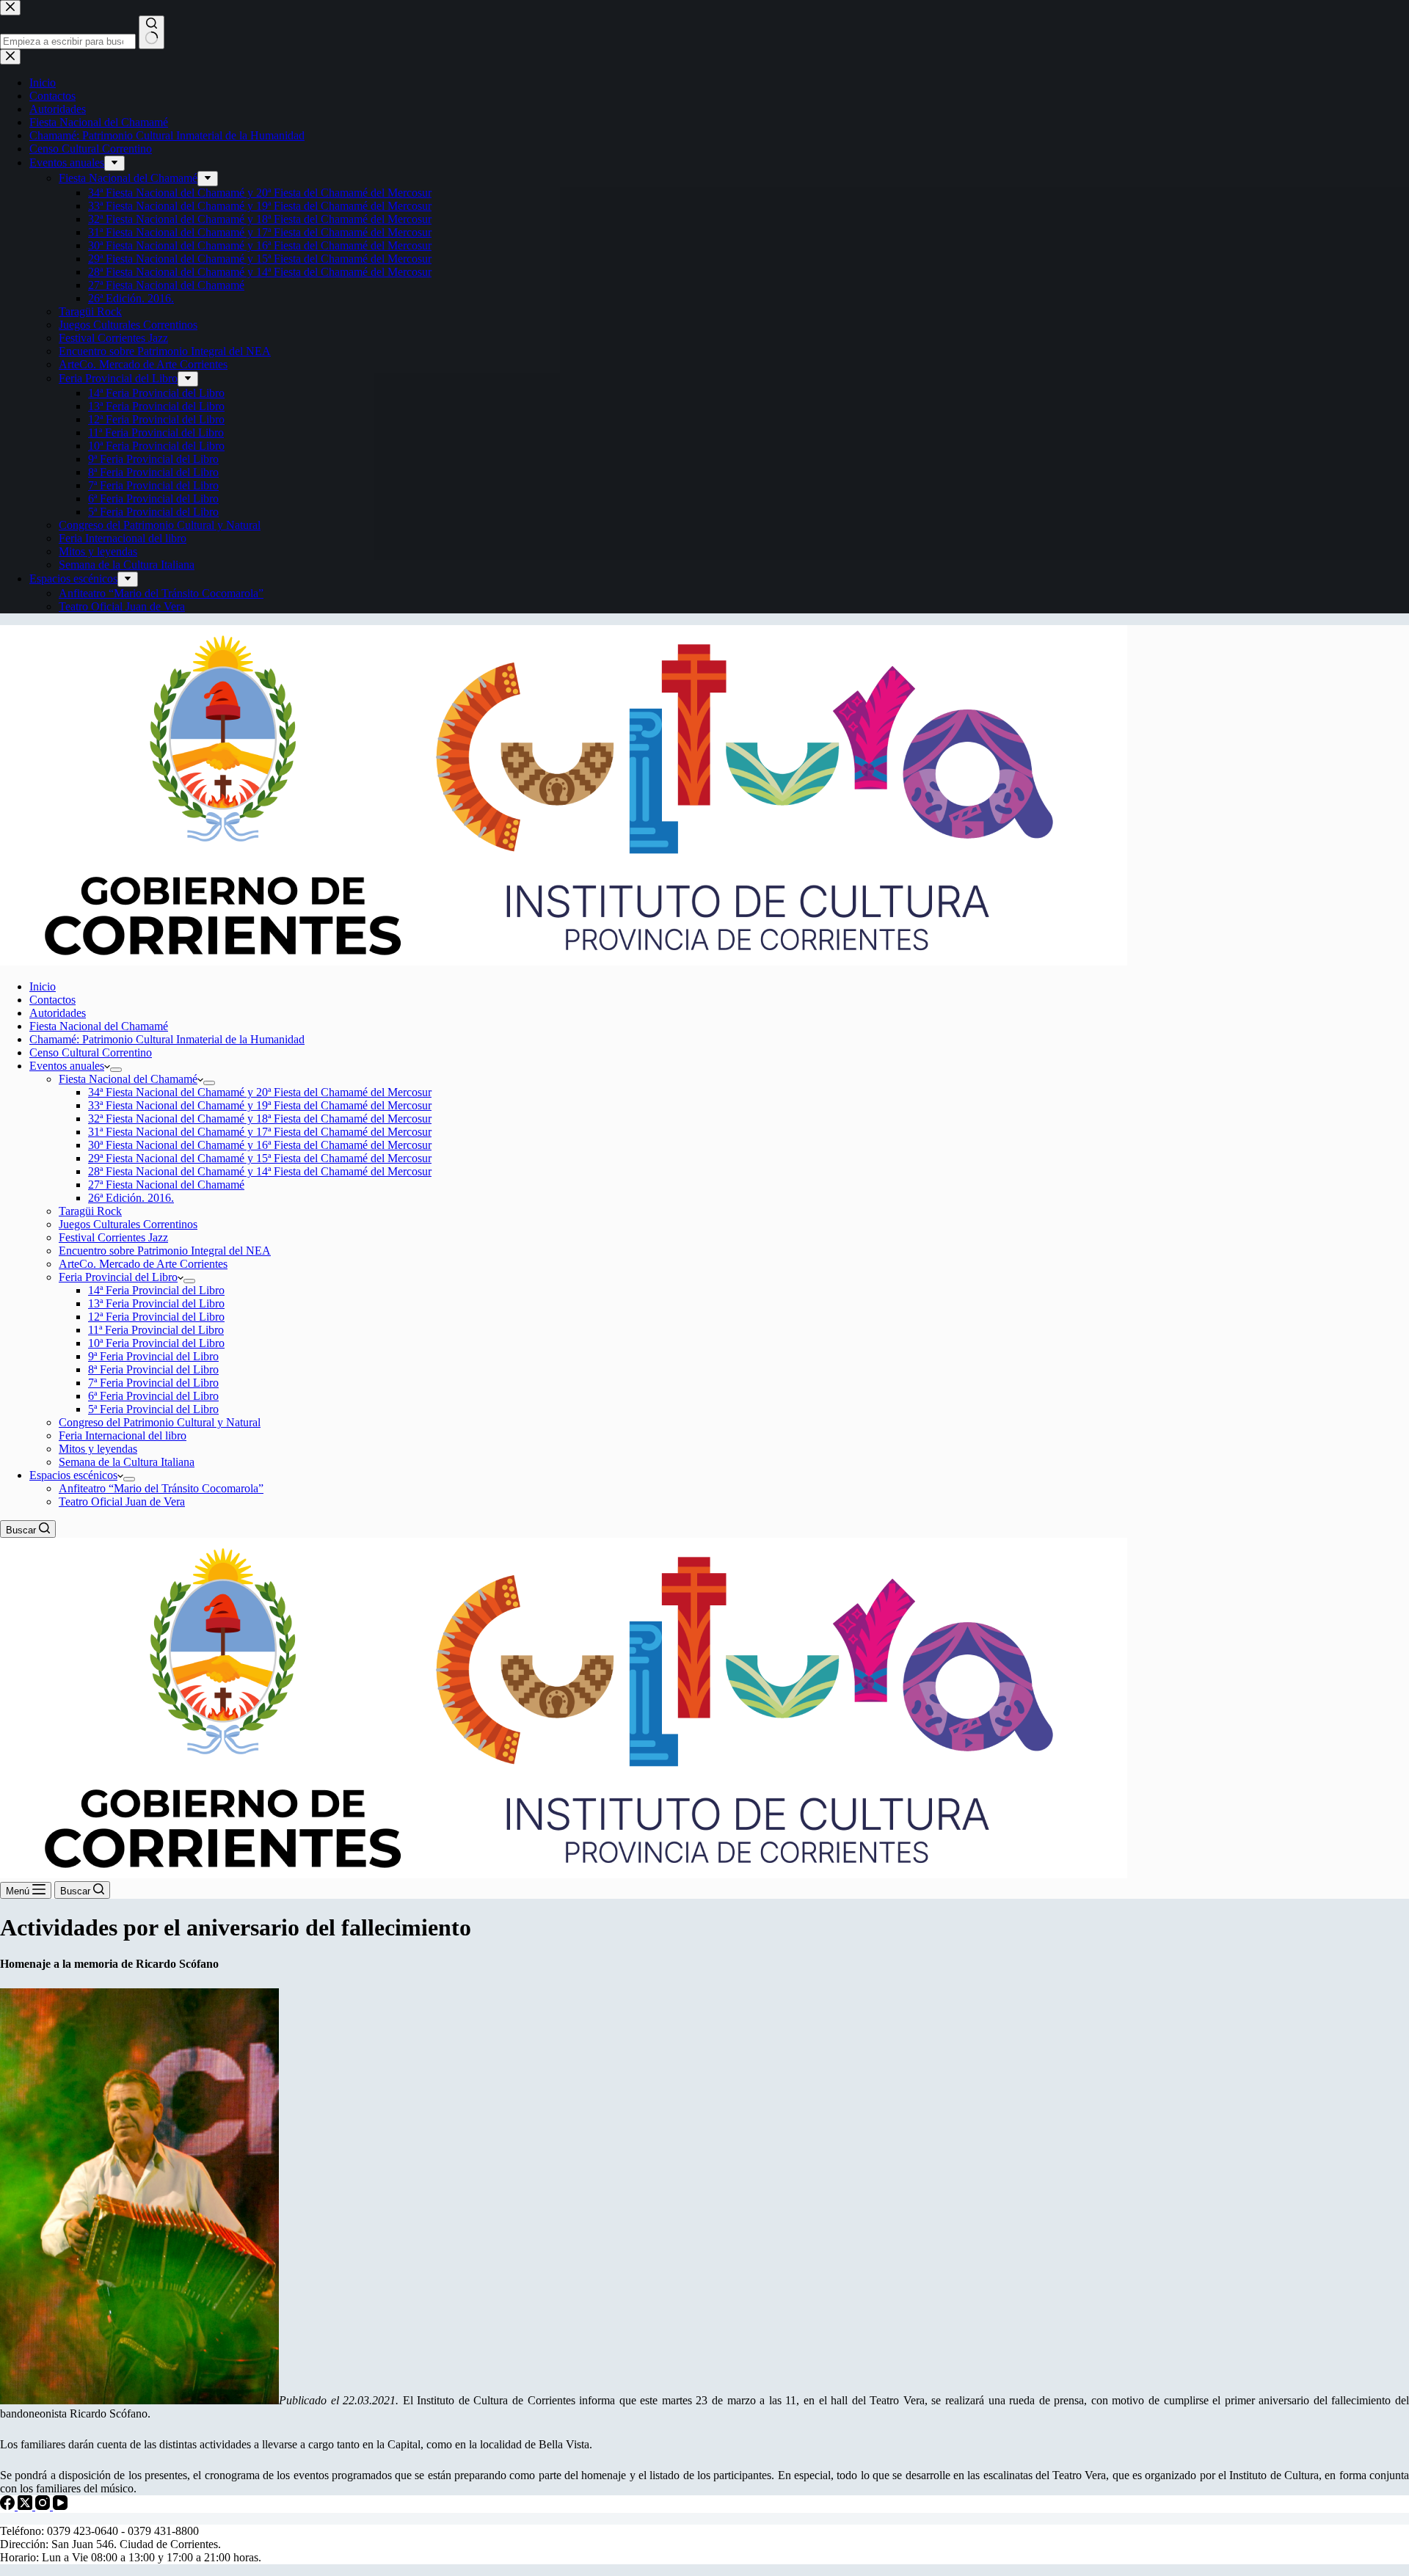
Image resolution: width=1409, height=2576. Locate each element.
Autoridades (58, 1013)
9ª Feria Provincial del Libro (153, 1356)
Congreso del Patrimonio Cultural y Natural (160, 1422)
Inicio (43, 986)
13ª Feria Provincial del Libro (156, 1303)
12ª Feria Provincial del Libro (156, 1317)
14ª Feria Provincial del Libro (156, 1290)
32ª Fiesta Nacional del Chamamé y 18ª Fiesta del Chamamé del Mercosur (260, 1119)
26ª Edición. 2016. (131, 1198)
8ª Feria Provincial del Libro (153, 1369)
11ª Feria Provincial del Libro (156, 1330)
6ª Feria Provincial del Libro (153, 1396)
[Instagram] (44, 2506)
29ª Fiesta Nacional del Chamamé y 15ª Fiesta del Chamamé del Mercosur (260, 1158)
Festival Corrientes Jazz (113, 1237)
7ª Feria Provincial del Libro (153, 1383)
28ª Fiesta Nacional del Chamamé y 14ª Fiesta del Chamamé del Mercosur (260, 1171)
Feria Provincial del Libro (118, 1277)
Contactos (52, 1000)
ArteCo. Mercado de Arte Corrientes (143, 1264)
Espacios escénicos (73, 1475)
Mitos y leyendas (98, 1449)
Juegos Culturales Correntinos (128, 1224)
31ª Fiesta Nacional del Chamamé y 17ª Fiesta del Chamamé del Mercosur (260, 1132)
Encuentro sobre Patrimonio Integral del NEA (165, 1251)
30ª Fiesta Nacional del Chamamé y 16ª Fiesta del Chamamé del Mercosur (260, 1145)
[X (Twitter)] (26, 2506)
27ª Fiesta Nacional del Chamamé (166, 1185)
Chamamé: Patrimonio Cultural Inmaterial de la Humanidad (167, 1039)
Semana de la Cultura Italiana (127, 1462)
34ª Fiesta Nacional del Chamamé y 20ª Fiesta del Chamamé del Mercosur (260, 1092)
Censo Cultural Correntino (91, 1052)
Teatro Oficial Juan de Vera (122, 1502)
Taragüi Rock (90, 1211)
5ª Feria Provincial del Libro (153, 1409)
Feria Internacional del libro (123, 1435)
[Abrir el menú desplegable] (116, 1070)
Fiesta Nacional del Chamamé (99, 1026)
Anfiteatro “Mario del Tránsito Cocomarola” (161, 1488)
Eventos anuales (67, 1066)
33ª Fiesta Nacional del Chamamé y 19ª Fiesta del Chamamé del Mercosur (260, 1105)
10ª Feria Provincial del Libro (156, 1343)
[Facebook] (9, 2506)
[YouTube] (60, 2506)
